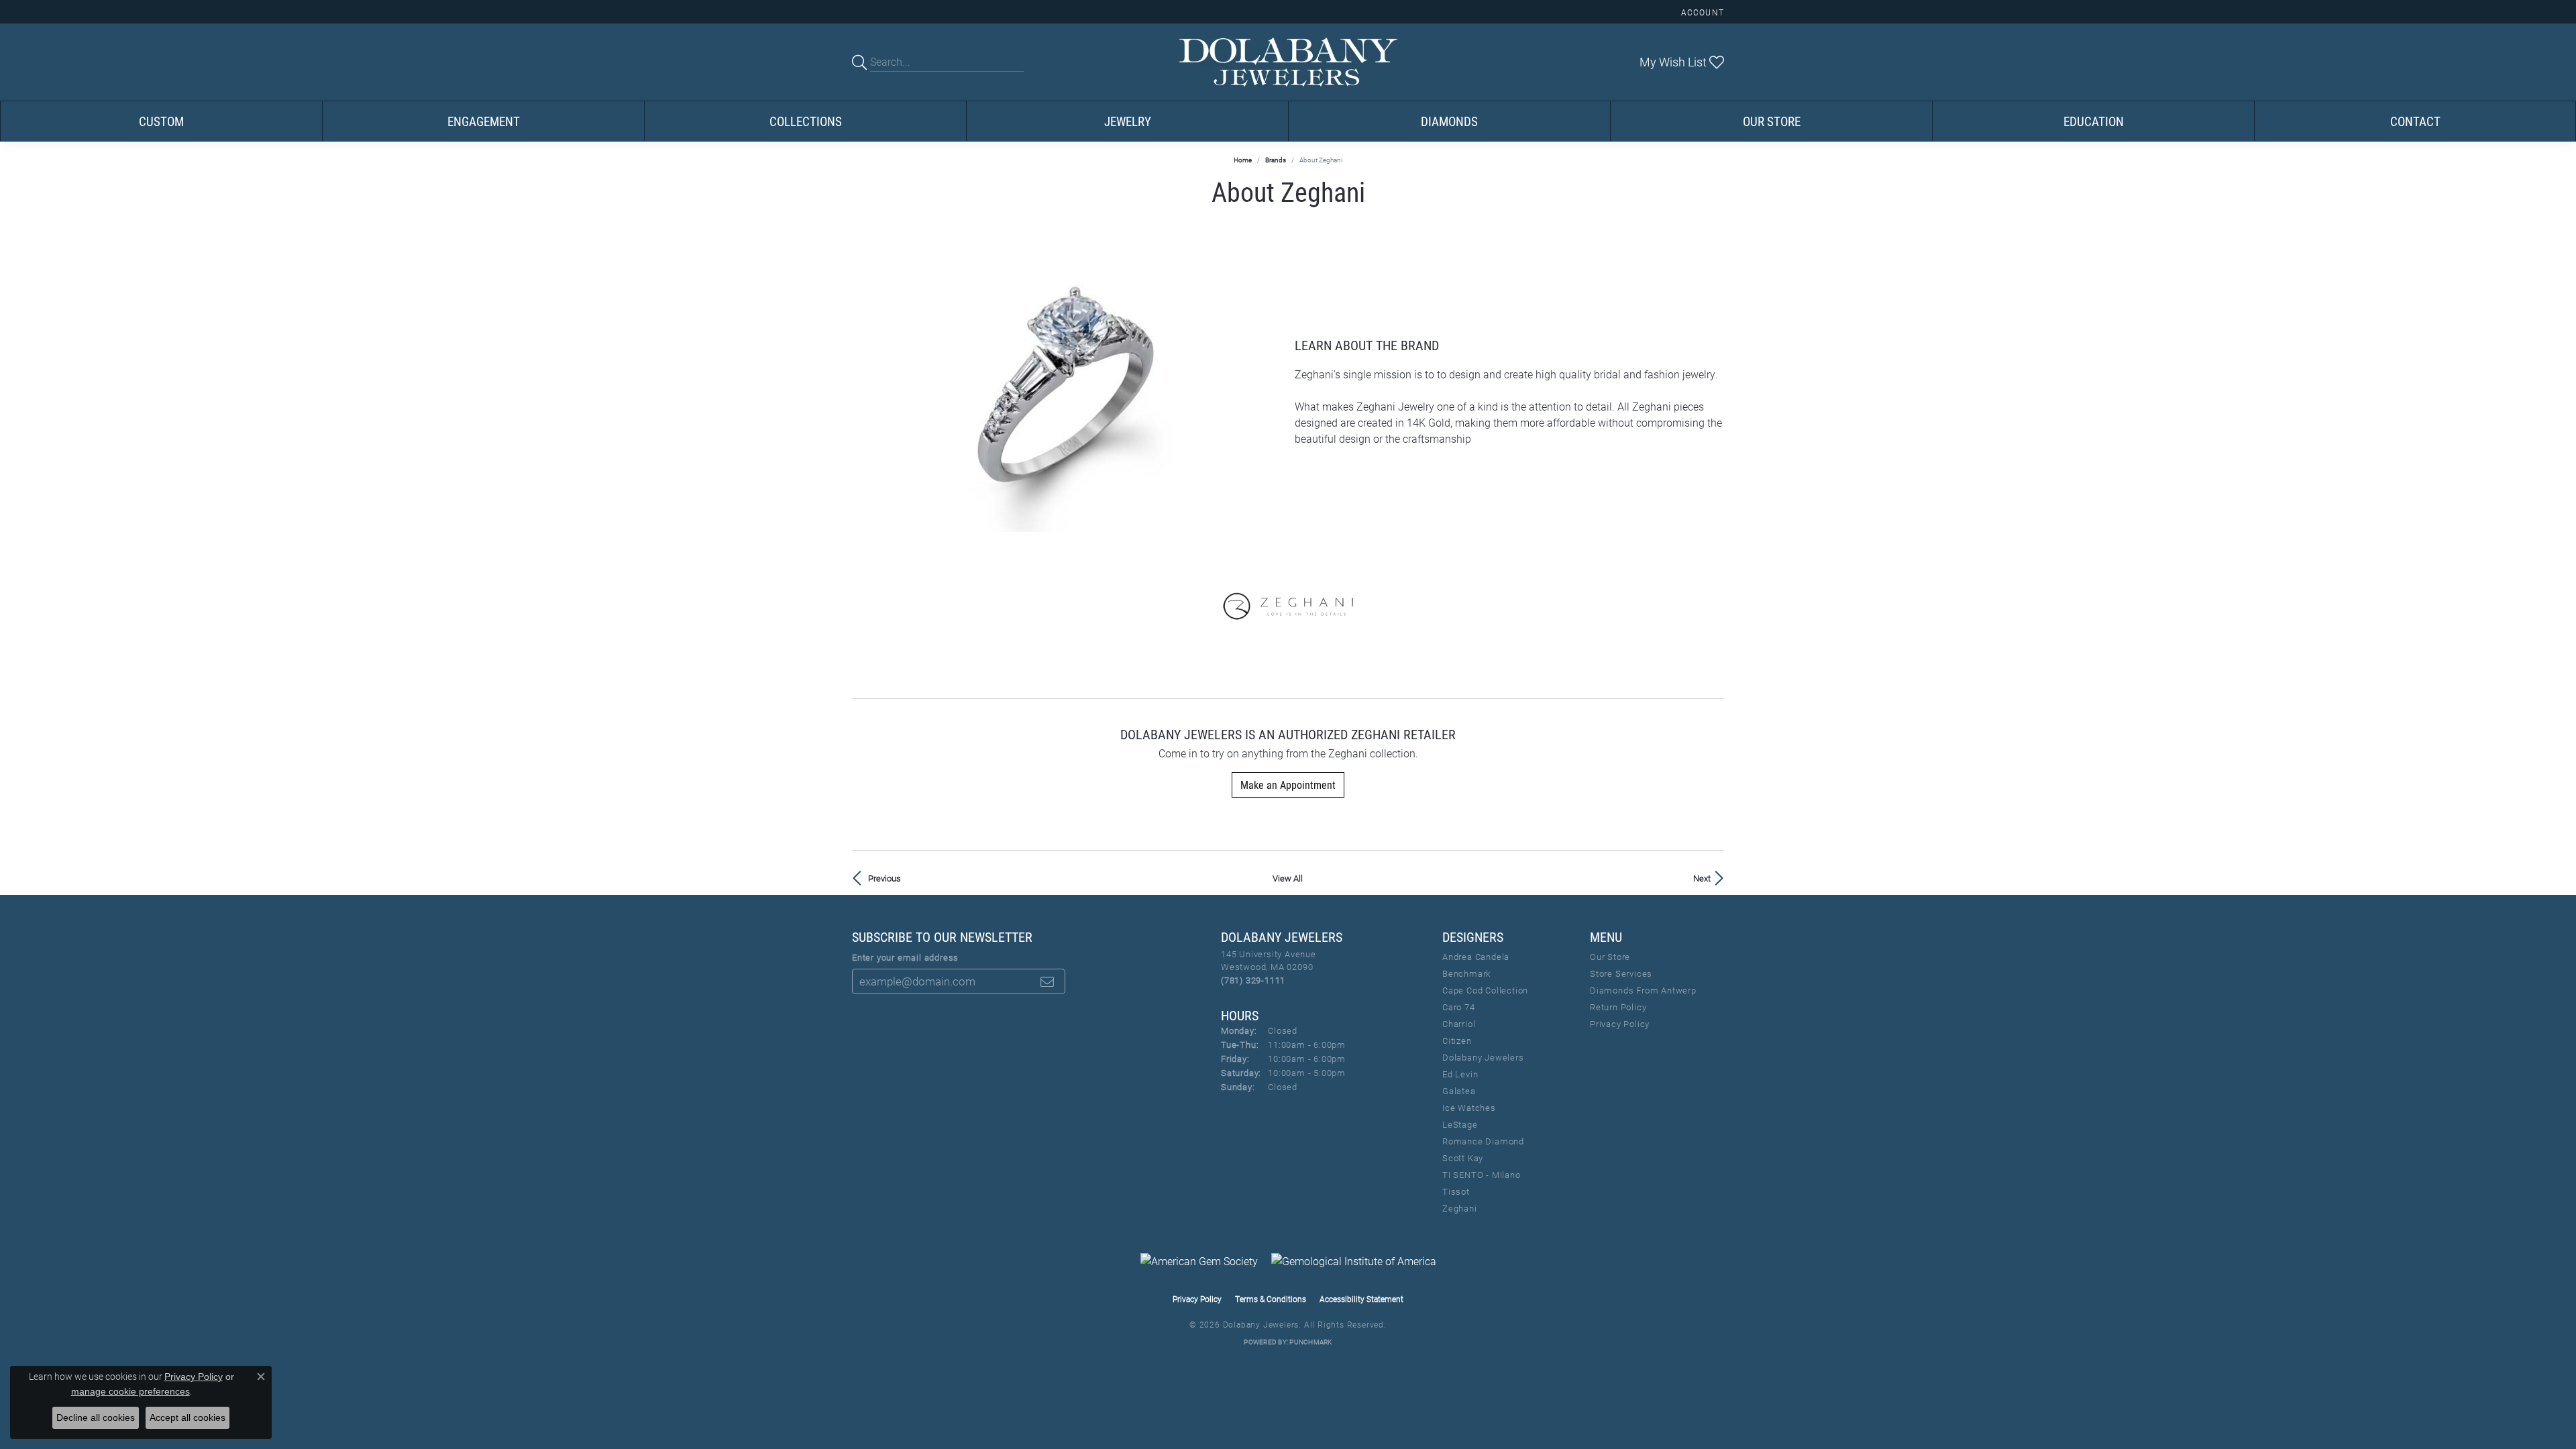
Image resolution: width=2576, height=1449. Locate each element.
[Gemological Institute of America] (1354, 1261)
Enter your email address (905, 957)
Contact (2415, 121)
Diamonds (1449, 121)
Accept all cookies (187, 1417)
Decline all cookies (96, 1417)
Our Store (1772, 121)
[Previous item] (862, 391)
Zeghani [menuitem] (1460, 1208)
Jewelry (1128, 121)
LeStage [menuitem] (1460, 1124)
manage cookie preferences (130, 1391)
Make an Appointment (1288, 785)
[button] (1701, 12)
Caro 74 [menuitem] (1459, 1007)
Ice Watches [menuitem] (1469, 1108)
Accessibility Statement (1361, 1299)
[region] (1067, 392)
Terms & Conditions (1271, 1299)
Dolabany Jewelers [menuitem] (1483, 1057)
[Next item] (1271, 391)
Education (2094, 121)
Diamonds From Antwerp (1643, 990)
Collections (806, 121)
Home (1243, 160)
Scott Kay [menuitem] (1463, 1158)
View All (1288, 878)
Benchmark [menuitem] (1466, 973)
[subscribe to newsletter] (1047, 981)
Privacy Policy (1620, 1024)
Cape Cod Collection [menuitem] (1485, 990)
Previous (884, 878)
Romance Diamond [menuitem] (1483, 1141)
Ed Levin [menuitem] (1460, 1074)
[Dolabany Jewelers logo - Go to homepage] (1288, 62)
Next (1702, 878)
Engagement (484, 121)
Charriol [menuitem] (1459, 1024)
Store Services (1621, 973)
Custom (161, 121)
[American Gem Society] (1199, 1261)
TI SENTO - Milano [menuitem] (1482, 1175)
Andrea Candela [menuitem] (1476, 957)
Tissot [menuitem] (1456, 1191)
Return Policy (1618, 1007)
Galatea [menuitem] (1459, 1091)
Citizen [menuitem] (1457, 1040)
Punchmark (1310, 1342)
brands (1276, 160)
